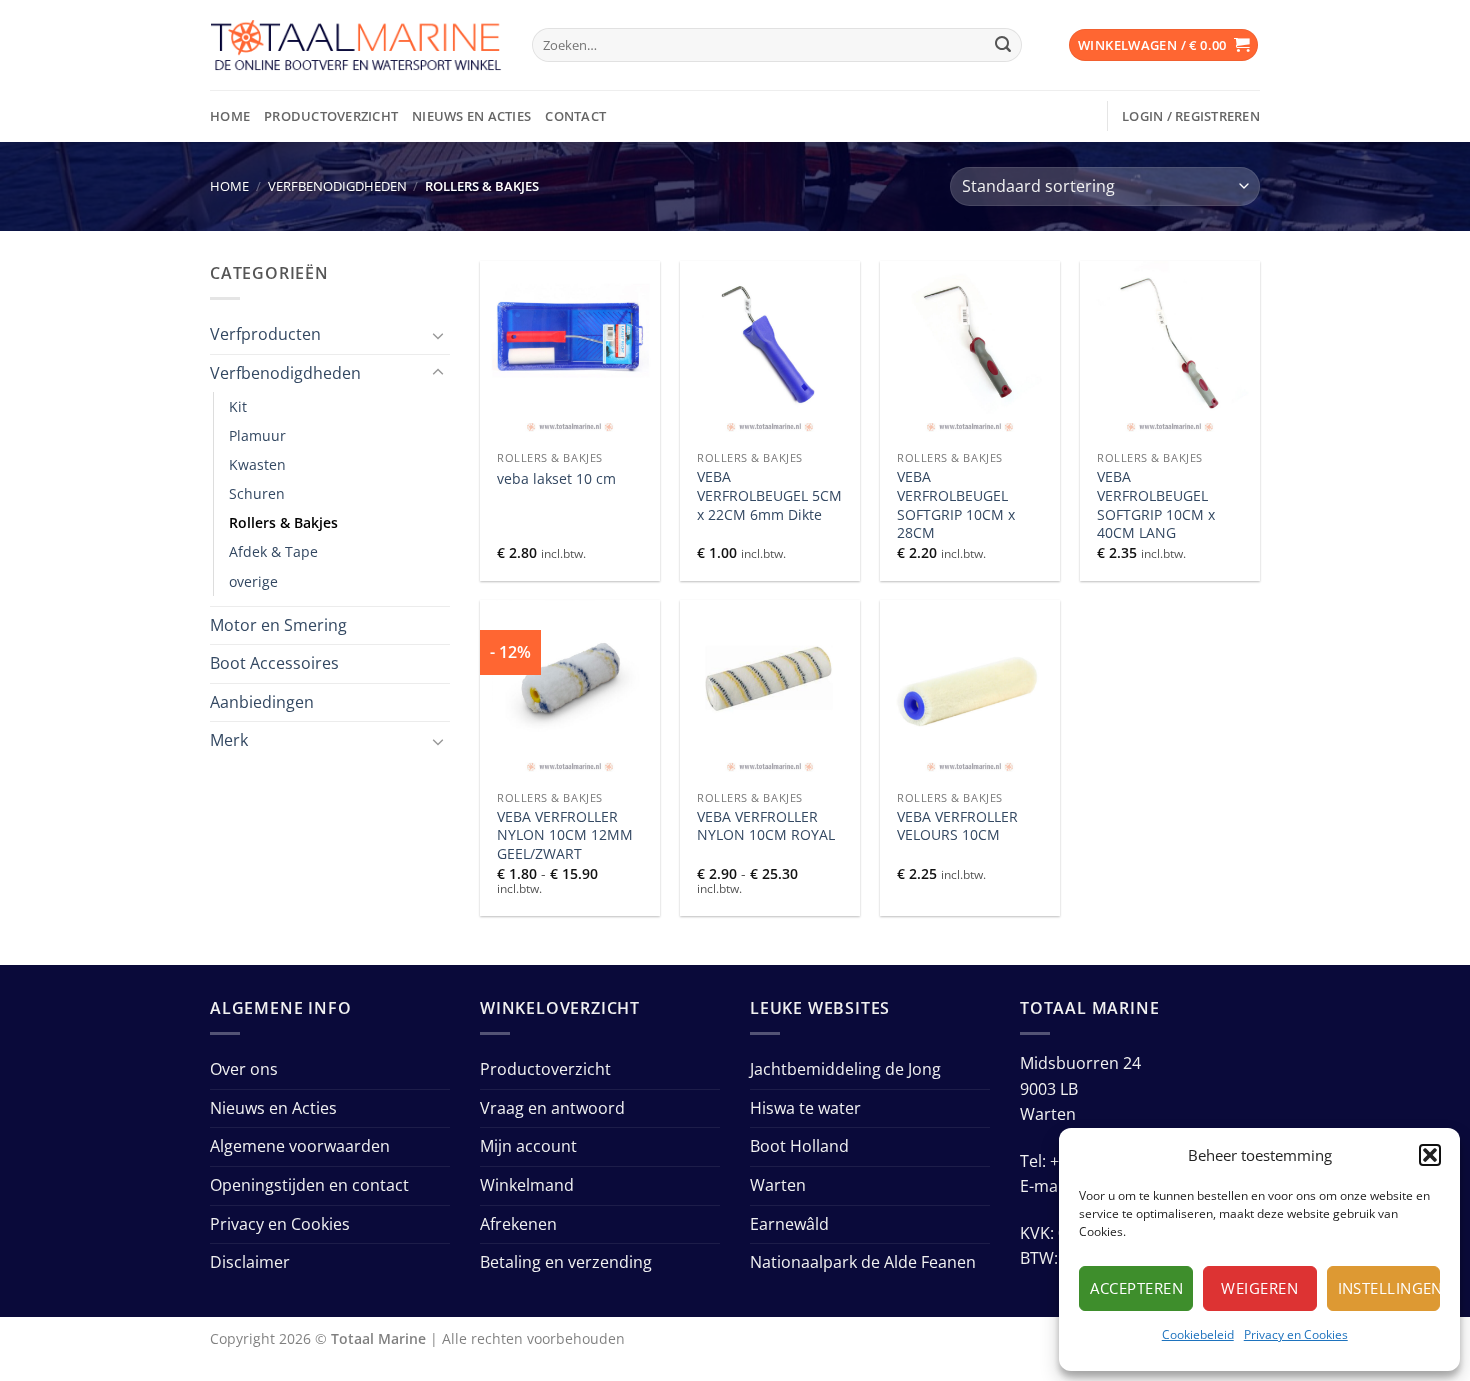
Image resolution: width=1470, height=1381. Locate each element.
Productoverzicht (331, 116)
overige (253, 581)
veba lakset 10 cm (556, 479)
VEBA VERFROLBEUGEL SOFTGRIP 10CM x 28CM (956, 505)
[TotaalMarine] (356, 45)
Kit (238, 406)
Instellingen (1389, 1288)
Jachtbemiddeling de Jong (845, 1069)
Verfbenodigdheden (337, 186)
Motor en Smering (278, 625)
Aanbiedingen (262, 702)
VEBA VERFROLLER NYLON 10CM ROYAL (766, 826)
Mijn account (528, 1146)
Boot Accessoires (274, 663)
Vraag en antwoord (552, 1108)
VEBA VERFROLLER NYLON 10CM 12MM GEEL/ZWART (565, 835)
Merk (229, 740)
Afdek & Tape (273, 551)
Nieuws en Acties (471, 116)
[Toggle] (438, 335)
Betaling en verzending (566, 1262)
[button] (1430, 1155)
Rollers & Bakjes (283, 522)
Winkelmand (527, 1185)
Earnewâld (789, 1224)
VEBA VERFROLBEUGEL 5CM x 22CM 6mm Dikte (769, 495)
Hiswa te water (805, 1108)
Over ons (244, 1069)
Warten (778, 1185)
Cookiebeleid (1198, 1334)
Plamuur (257, 435)
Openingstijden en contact (309, 1185)
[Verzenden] (1003, 45)
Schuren (257, 493)
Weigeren (1259, 1288)
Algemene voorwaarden (300, 1146)
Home (230, 116)
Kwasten (257, 464)
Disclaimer (250, 1262)
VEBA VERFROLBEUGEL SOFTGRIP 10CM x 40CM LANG (1156, 505)
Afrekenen (518, 1224)
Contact (575, 116)
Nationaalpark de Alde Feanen (863, 1262)
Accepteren (1136, 1288)
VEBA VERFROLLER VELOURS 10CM (957, 826)
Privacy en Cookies (1296, 1334)
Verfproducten (265, 334)
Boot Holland (799, 1146)
